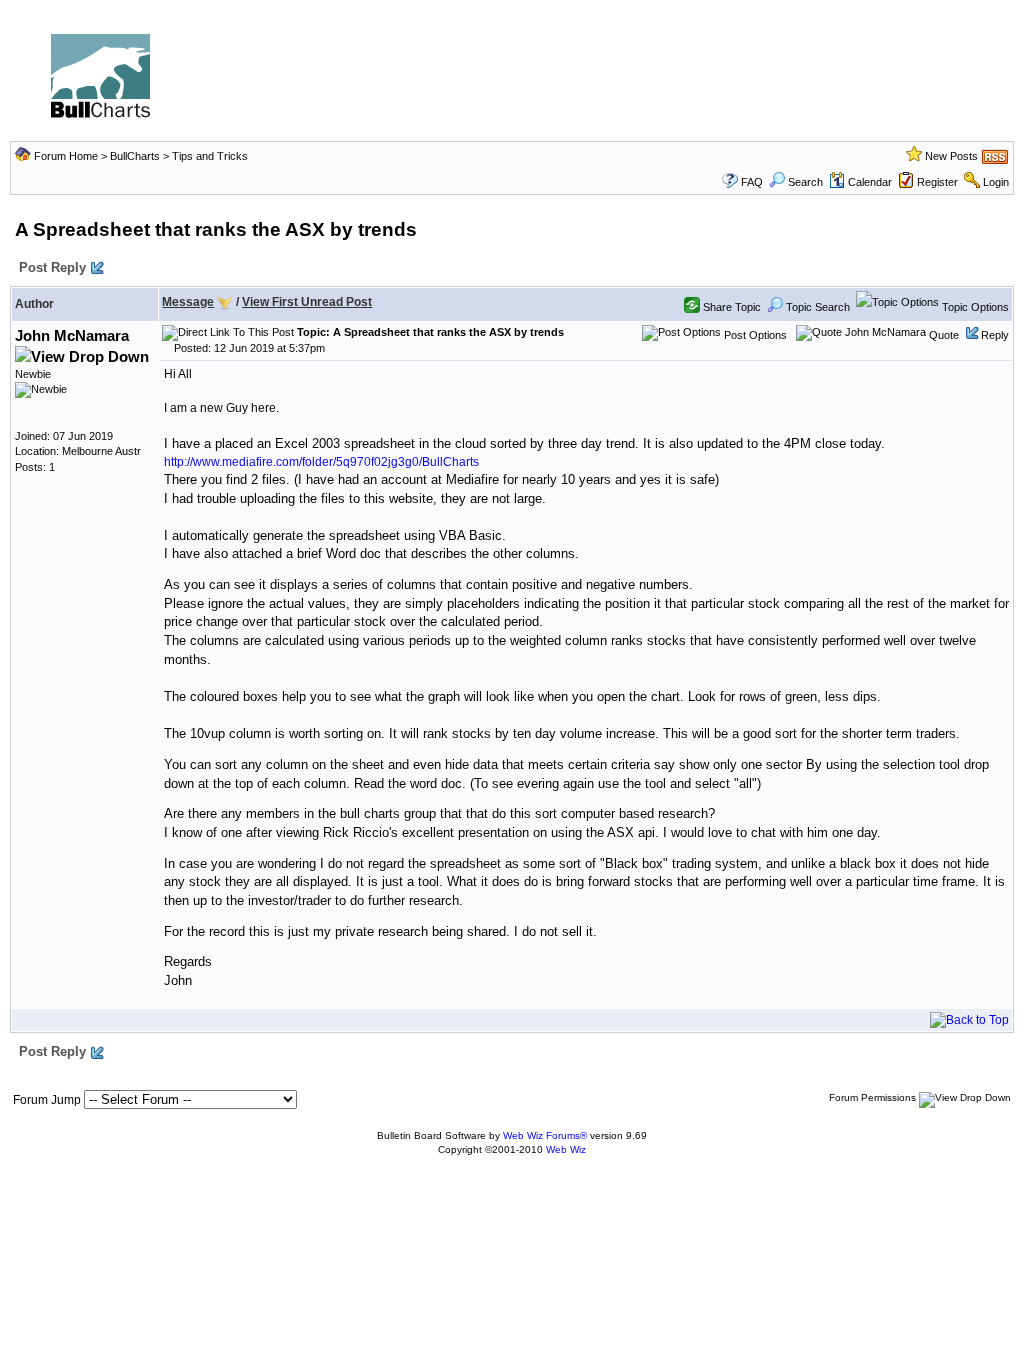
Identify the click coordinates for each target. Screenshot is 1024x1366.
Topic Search (816, 307)
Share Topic (730, 307)
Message (188, 302)
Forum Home (66, 156)
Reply (995, 335)
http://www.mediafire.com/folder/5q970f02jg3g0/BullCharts (321, 462)
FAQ (752, 182)
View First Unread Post (307, 302)
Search (805, 182)
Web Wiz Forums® (545, 1135)
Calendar (870, 182)
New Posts (951, 156)
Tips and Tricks (210, 156)
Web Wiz (566, 1149)
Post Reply (52, 267)
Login (996, 182)
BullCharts (135, 156)
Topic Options (974, 307)
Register (937, 182)
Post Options (754, 335)
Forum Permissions (874, 1097)
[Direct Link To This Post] (228, 332)
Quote (944, 335)
